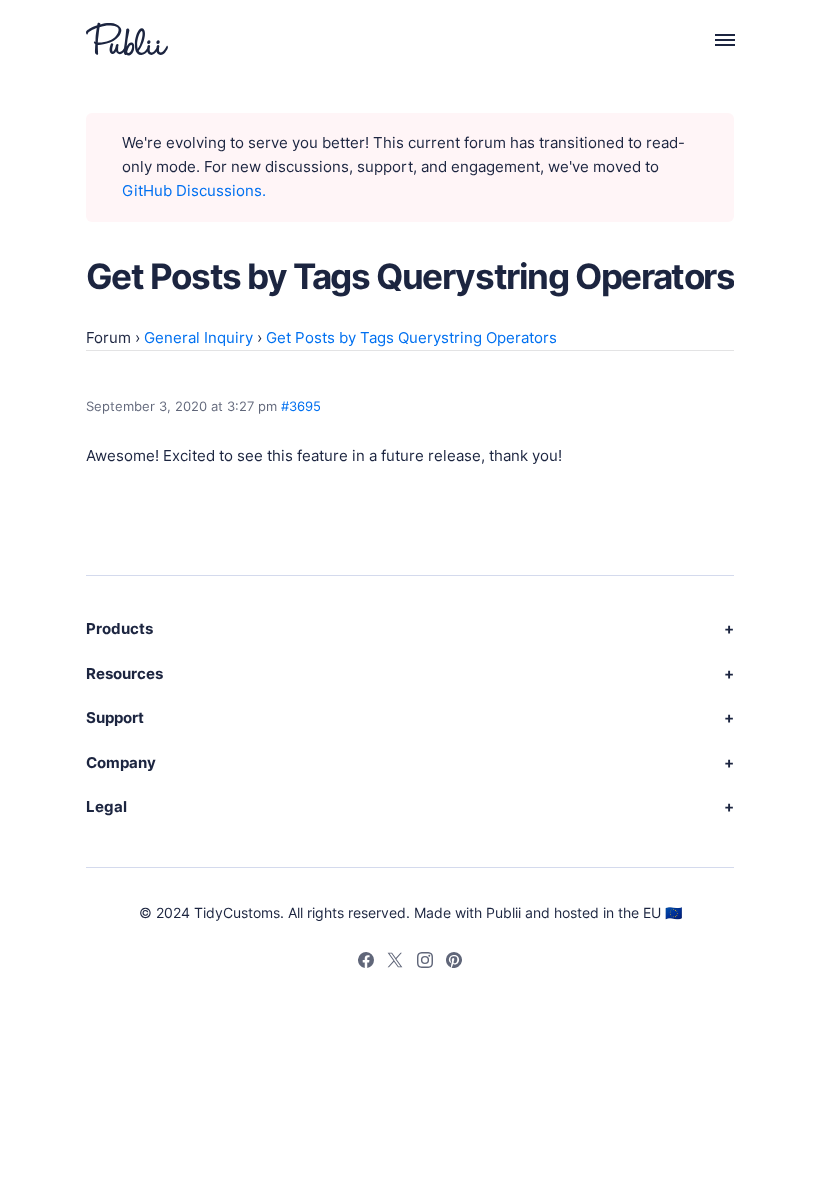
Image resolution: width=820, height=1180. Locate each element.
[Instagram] (425, 963)
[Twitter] (395, 963)
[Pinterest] (454, 963)
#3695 (301, 406)
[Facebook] (366, 963)
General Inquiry (198, 337)
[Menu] (713, 39)
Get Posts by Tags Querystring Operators (411, 337)
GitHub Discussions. (194, 190)
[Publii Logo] (127, 39)
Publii (503, 912)
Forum (108, 337)
